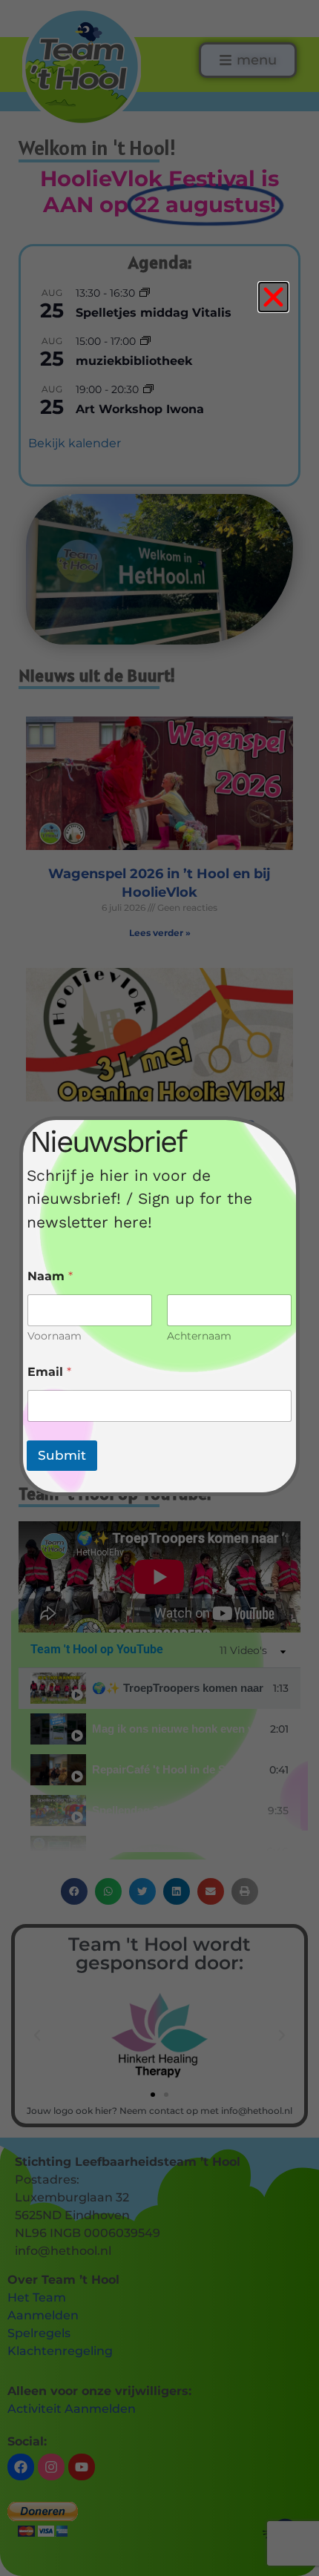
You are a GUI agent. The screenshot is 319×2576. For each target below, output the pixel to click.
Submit (62, 1455)
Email (49, 1372)
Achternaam (199, 1336)
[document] (159, 1288)
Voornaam (55, 1336)
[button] (273, 297)
